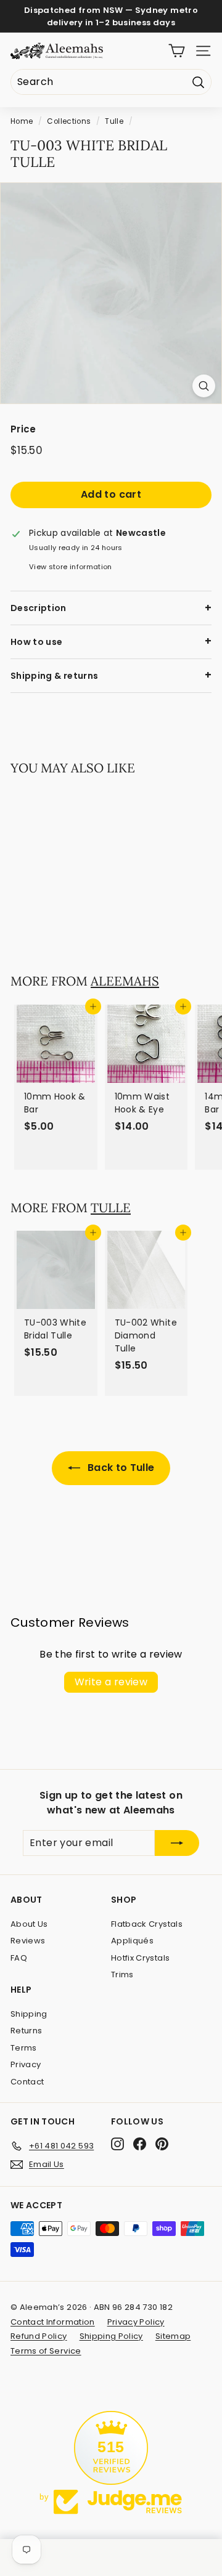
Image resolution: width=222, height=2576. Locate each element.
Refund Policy (39, 2336)
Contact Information (53, 2322)
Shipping (29, 2014)
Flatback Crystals (147, 1924)
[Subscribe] (177, 1843)
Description (39, 608)
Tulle (114, 121)
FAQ (19, 1958)
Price (23, 429)
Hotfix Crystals (140, 1958)
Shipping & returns (54, 676)
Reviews (28, 1941)
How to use (37, 642)
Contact (27, 2082)
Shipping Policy (111, 2336)
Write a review (111, 1682)
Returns (26, 2031)
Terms (24, 2048)
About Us (29, 1924)
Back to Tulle (120, 1468)
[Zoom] (204, 386)
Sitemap (173, 2336)
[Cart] (177, 51)
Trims (122, 1975)
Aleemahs (125, 981)
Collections (69, 121)
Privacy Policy (136, 2322)
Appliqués (132, 1941)
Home (22, 121)
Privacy (26, 2064)
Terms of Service (46, 2351)
